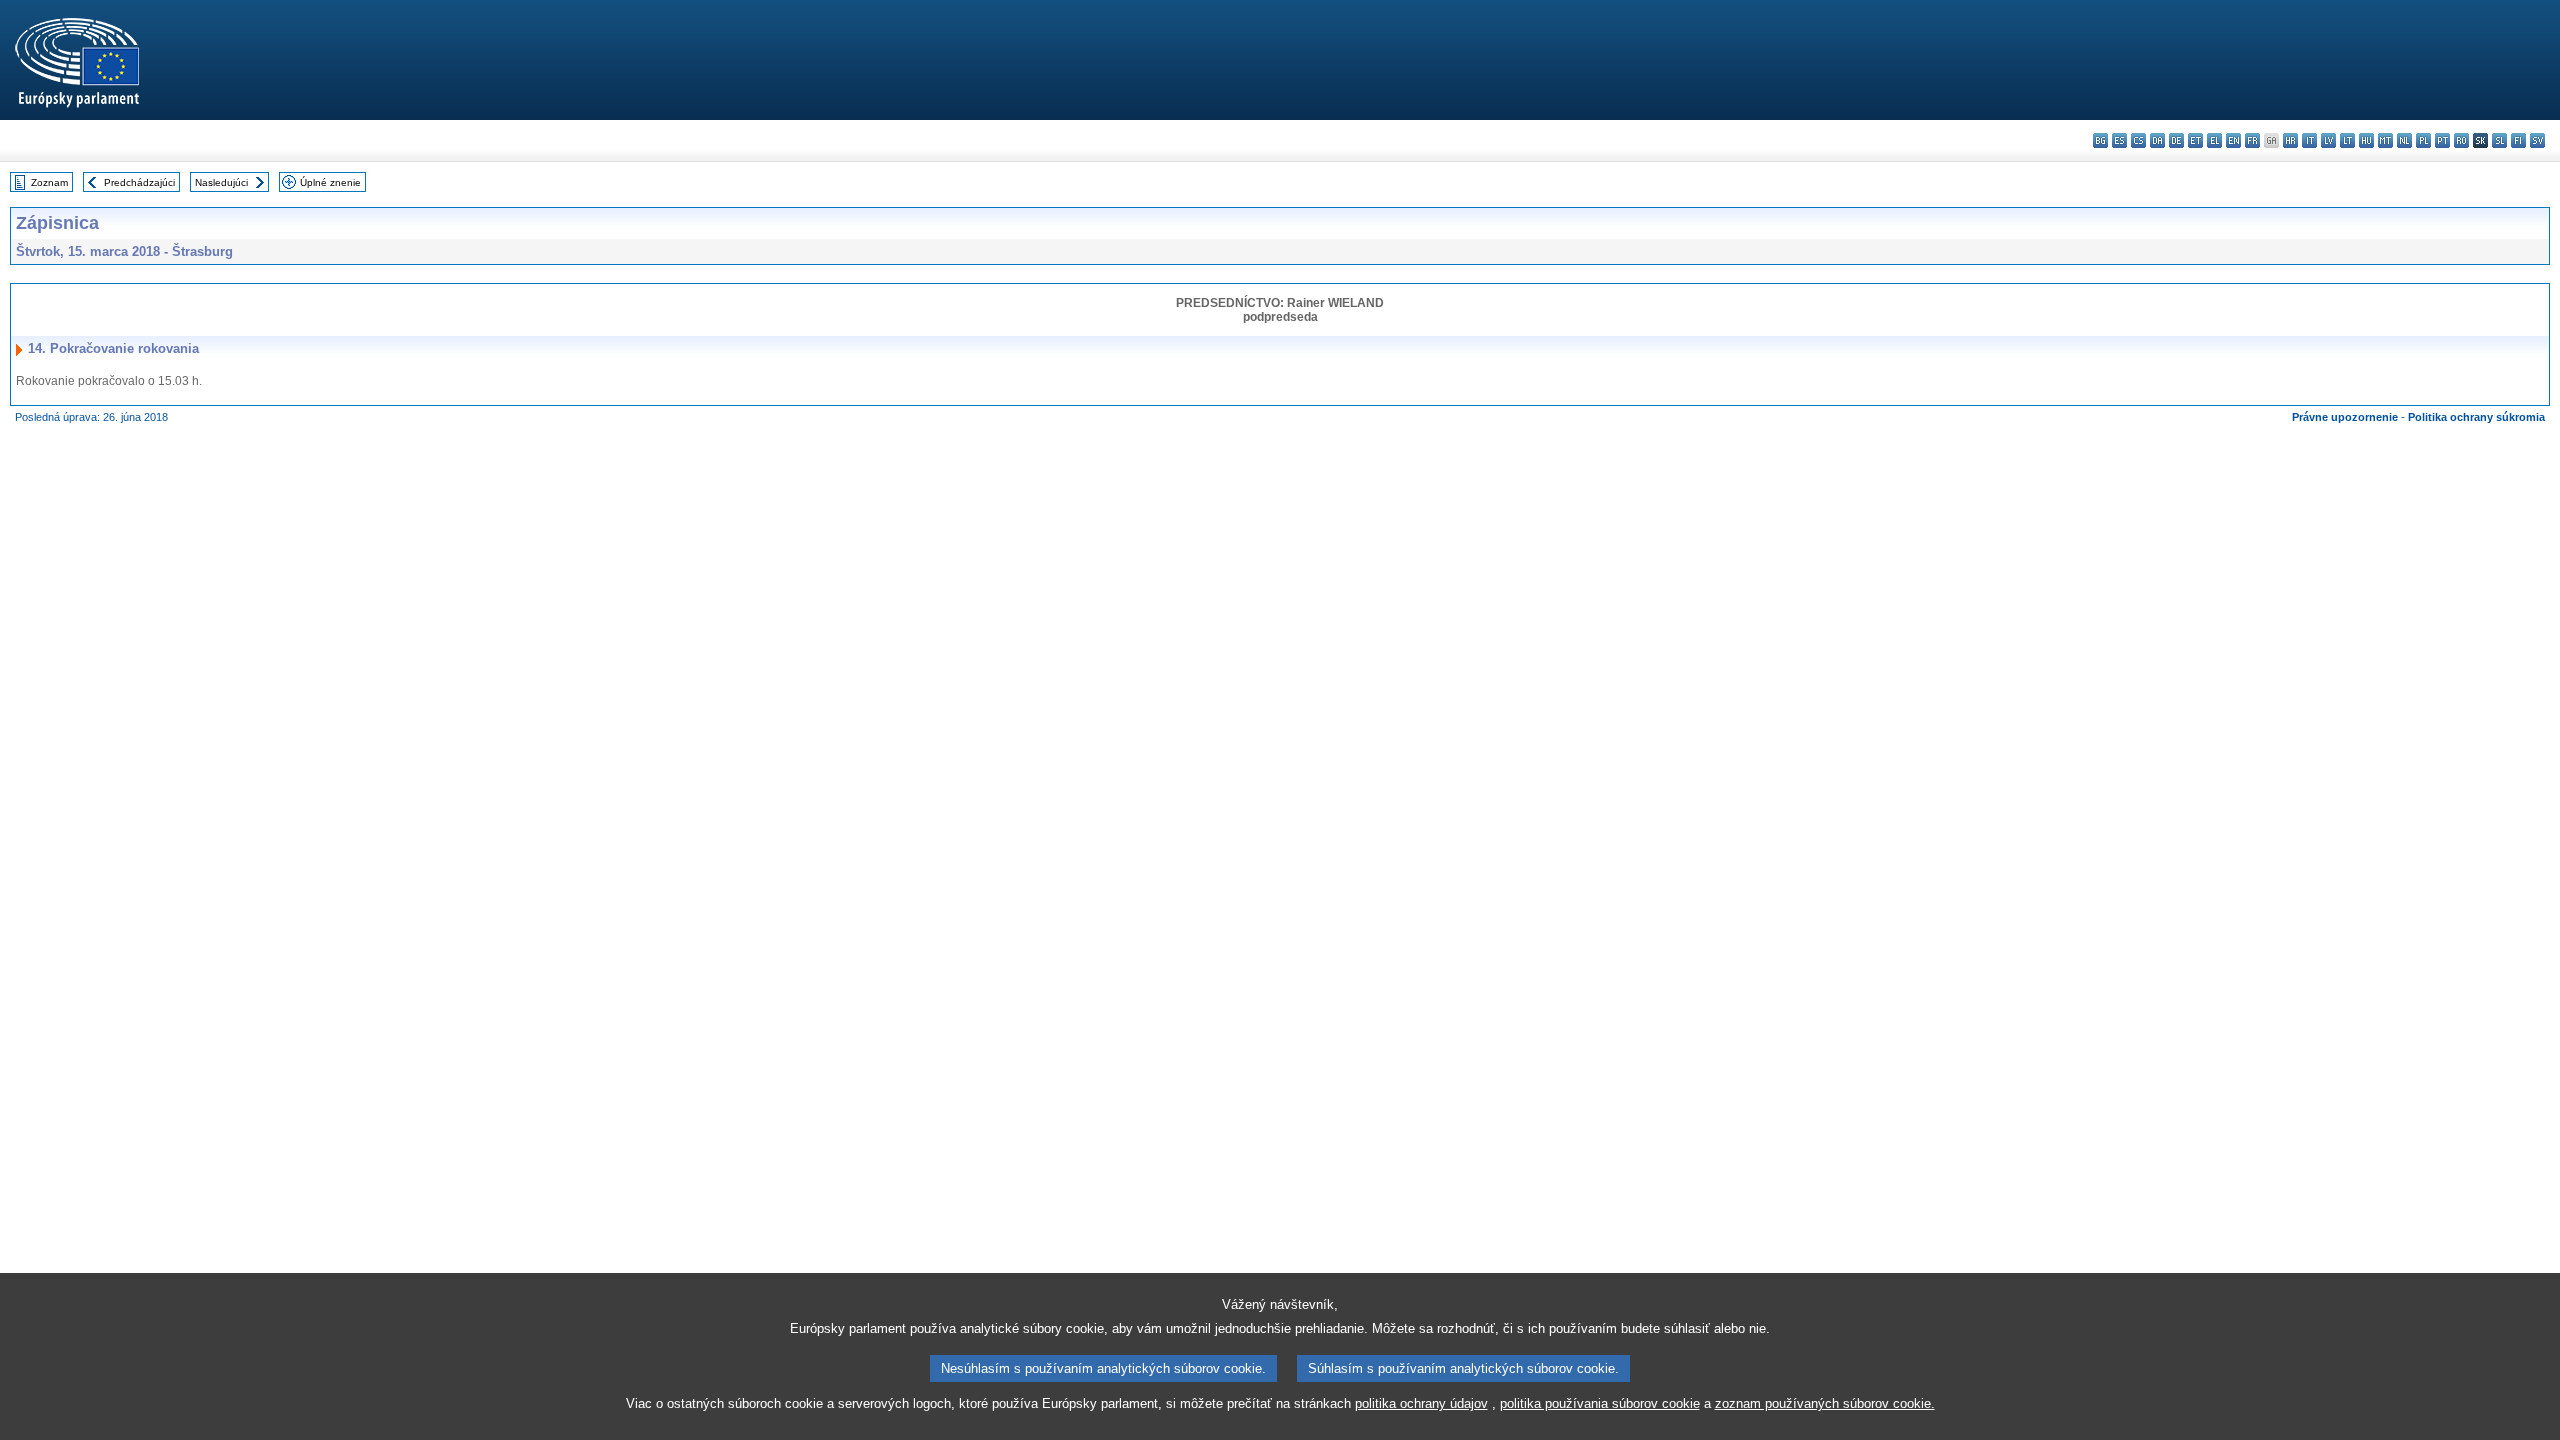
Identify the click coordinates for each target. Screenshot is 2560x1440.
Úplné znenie (330, 182)
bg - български (2100, 140)
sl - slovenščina (2499, 140)
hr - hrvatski (2290, 140)
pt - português (2442, 140)
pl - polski (2423, 140)
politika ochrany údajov (1421, 1403)
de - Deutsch (2176, 140)
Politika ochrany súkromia (2476, 417)
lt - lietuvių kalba (2347, 140)
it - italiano (2309, 140)
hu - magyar (2366, 140)
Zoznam (49, 182)
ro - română (2461, 140)
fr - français (2252, 140)
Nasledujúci (221, 182)
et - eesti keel (2195, 140)
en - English (2233, 140)
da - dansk (2157, 140)
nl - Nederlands (2404, 140)
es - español (2119, 140)
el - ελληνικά (2214, 140)
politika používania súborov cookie (1600, 1403)
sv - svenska (2537, 140)
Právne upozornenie (2345, 417)
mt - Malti (2385, 140)
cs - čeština (2138, 140)
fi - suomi (2518, 140)
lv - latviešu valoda (2328, 140)
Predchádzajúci (139, 182)
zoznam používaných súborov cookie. (1825, 1403)
